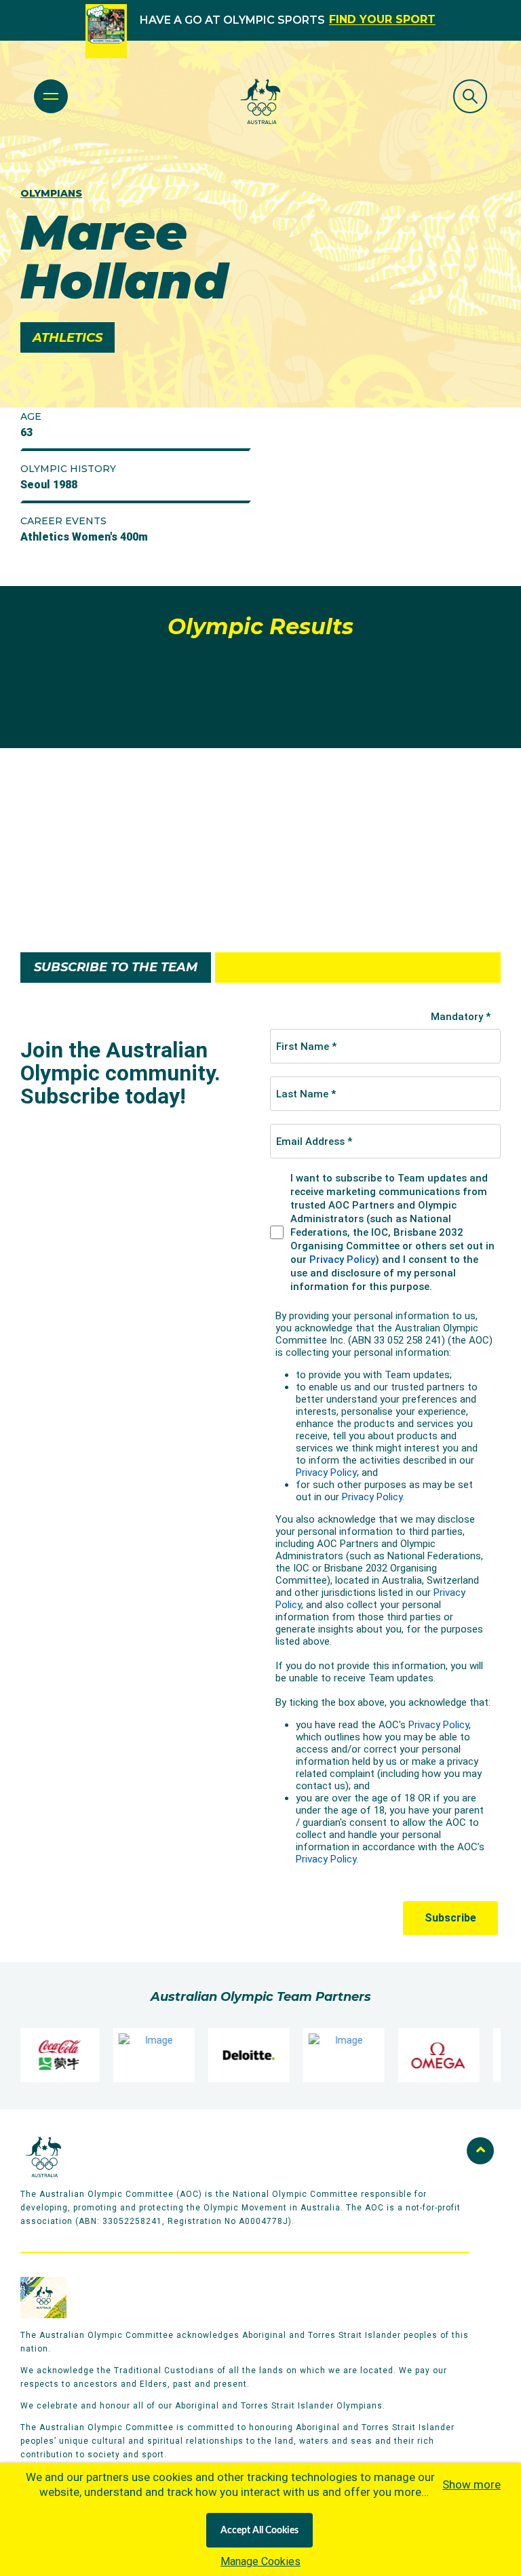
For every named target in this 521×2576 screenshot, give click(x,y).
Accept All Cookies (259, 2531)
